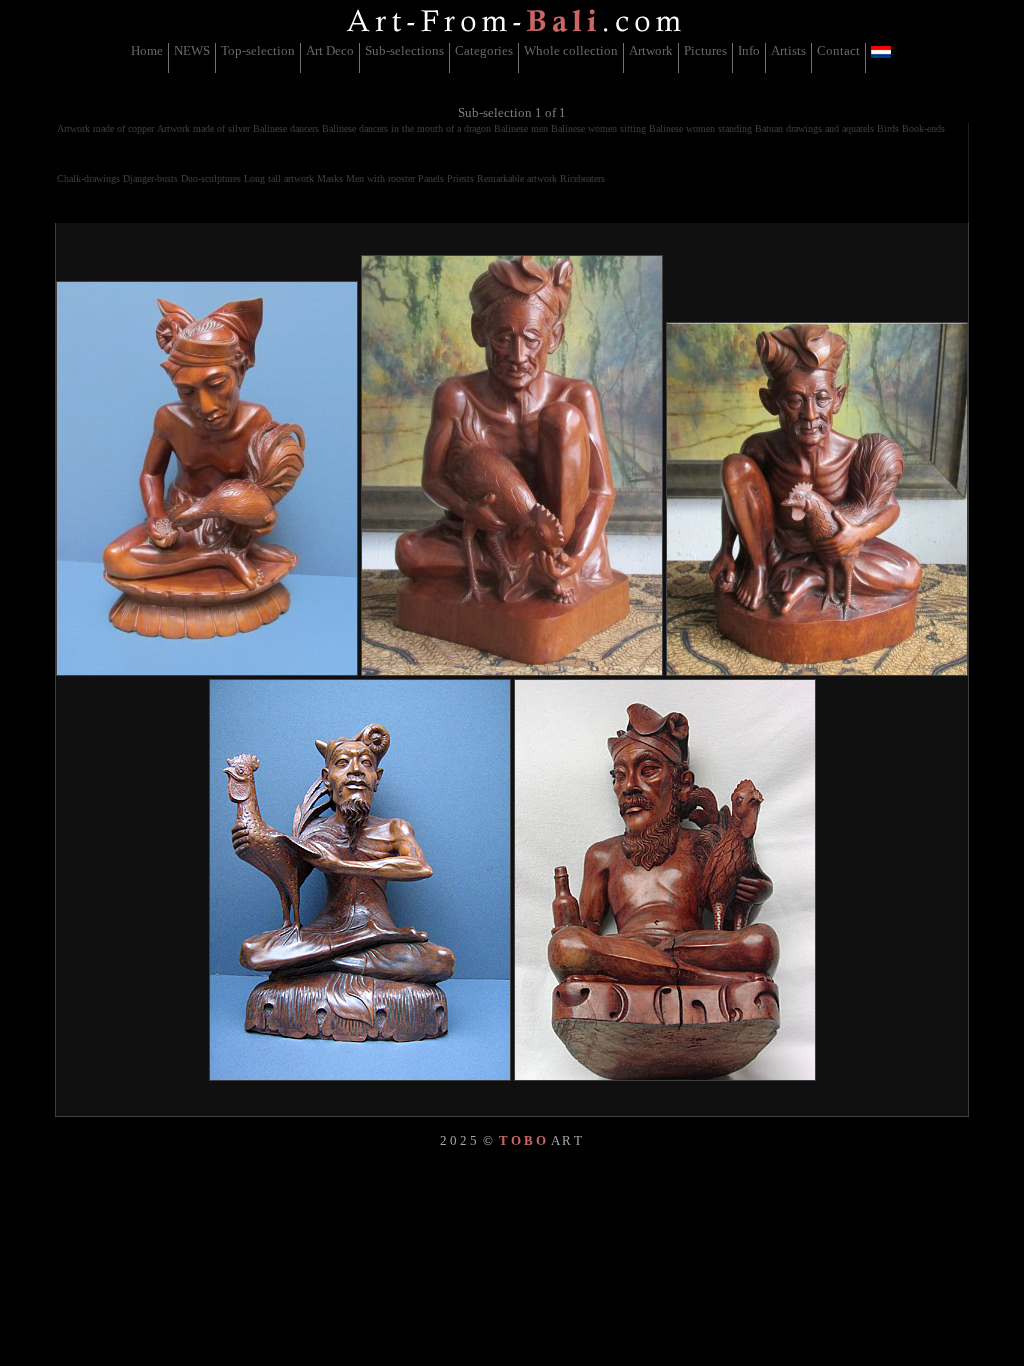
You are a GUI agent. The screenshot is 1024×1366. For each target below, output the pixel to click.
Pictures (705, 50)
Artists (788, 50)
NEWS (192, 50)
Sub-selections (404, 50)
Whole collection (571, 50)
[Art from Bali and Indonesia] (514, 34)
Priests (460, 178)
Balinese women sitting (598, 128)
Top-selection (258, 50)
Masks (330, 178)
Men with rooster (380, 178)
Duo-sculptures (211, 178)
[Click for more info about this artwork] (207, 478)
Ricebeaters (582, 178)
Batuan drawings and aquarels (814, 128)
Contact (838, 50)
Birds (888, 128)
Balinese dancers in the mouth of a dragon (406, 128)
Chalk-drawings (88, 178)
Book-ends (923, 128)
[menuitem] (147, 58)
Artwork (651, 50)
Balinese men (521, 128)
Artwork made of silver (203, 128)
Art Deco (330, 50)
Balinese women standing (700, 128)
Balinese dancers (286, 128)
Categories (484, 50)
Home (147, 50)
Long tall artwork (279, 178)
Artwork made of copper (105, 128)
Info (749, 50)
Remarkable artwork (517, 178)
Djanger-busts (150, 178)
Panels (431, 178)
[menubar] (512, 58)
